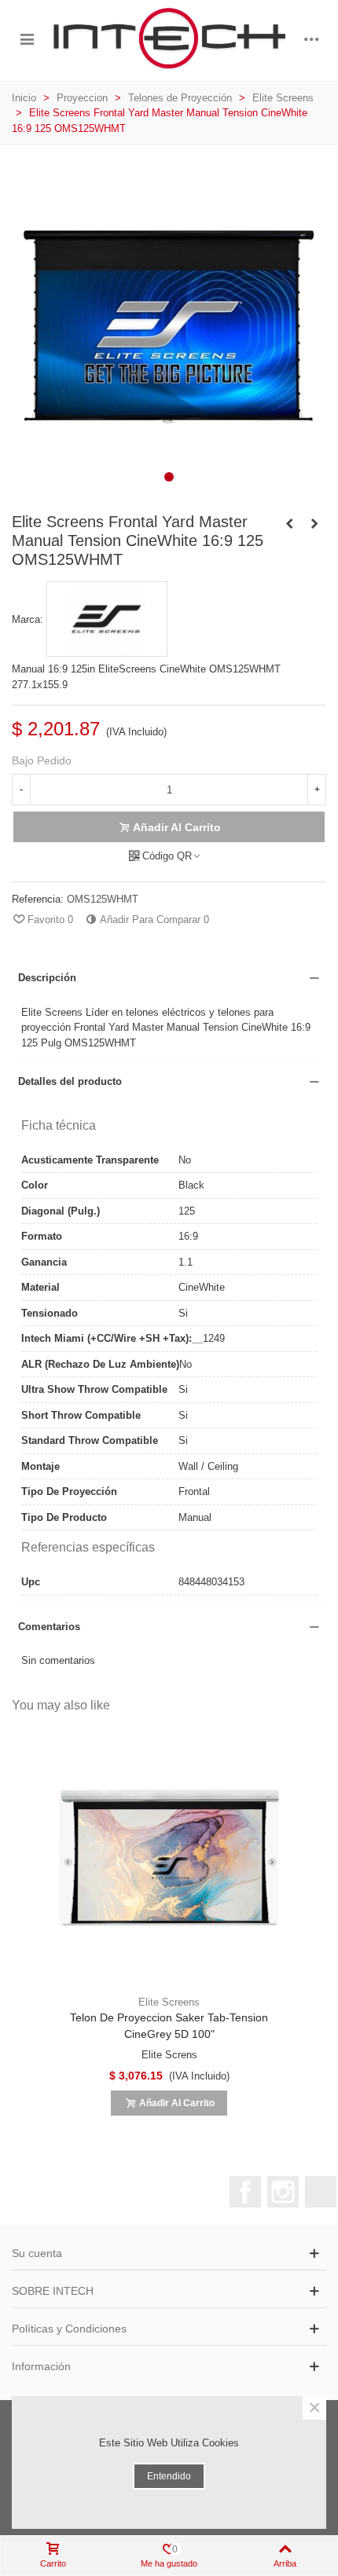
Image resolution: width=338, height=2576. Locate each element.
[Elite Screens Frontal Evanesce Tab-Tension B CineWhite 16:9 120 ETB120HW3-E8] (314, 524)
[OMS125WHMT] (169, 486)
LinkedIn (321, 2192)
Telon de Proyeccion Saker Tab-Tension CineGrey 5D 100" (169, 2026)
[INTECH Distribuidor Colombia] (169, 38)
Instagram (283, 2192)
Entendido (169, 2476)
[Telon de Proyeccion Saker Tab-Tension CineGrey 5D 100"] (169, 1861)
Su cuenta (37, 2253)
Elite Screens (169, 2002)
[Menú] (27, 38)
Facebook (245, 2192)
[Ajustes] (311, 38)
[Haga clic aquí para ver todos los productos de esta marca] (107, 619)
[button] (169, 477)
